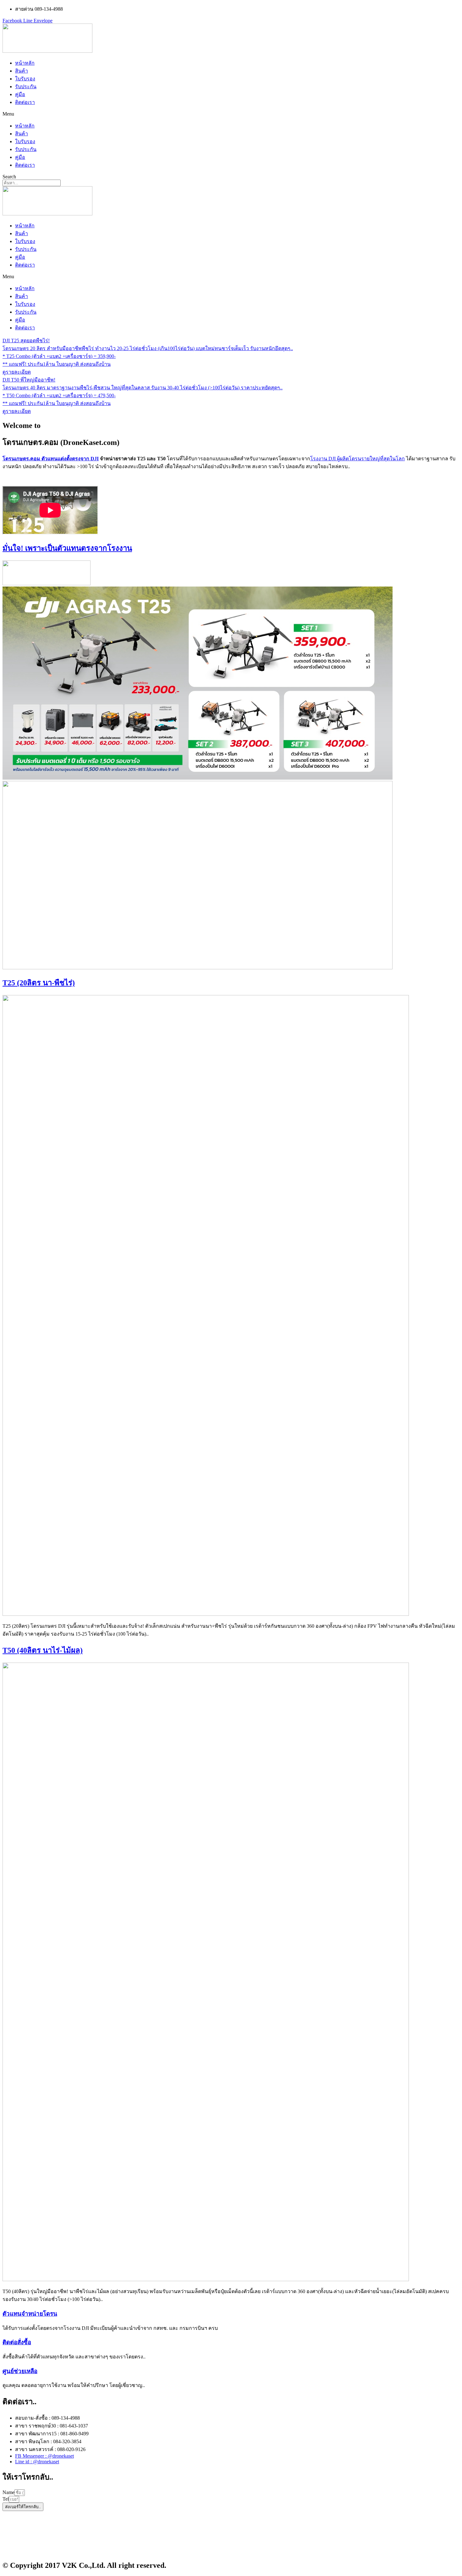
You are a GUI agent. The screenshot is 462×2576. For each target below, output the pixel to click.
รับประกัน (26, 87)
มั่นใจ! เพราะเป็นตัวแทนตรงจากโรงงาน (67, 548)
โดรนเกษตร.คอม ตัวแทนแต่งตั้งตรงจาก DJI (51, 459)
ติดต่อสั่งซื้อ (17, 2342)
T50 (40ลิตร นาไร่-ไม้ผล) (43, 1650)
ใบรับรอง (25, 79)
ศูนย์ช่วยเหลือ (20, 2371)
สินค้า (22, 71)
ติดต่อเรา (25, 102)
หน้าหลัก (25, 63)
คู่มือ (20, 94)
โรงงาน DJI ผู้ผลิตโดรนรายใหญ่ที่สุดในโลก (357, 459)
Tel (6, 2499)
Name (8, 2492)
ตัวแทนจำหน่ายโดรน (30, 2314)
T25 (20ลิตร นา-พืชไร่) (39, 983)
